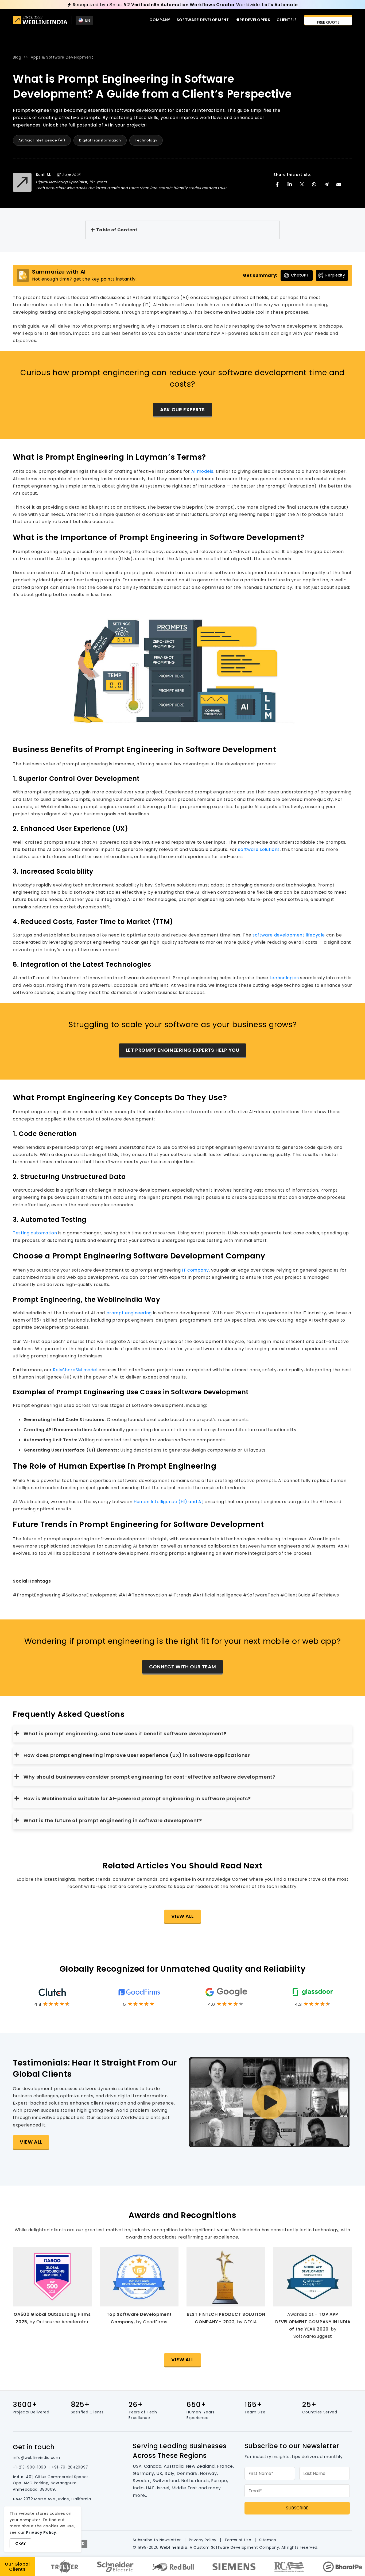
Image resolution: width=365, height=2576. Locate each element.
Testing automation (35, 1233)
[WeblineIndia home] (40, 21)
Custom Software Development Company (236, 2547)
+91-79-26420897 (70, 2467)
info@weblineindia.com (36, 2458)
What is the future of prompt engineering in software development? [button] (113, 1820)
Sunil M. (43, 175)
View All (183, 1916)
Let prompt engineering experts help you (183, 1050)
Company (160, 20)
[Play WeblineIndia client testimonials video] (269, 2102)
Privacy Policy (203, 2540)
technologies (284, 978)
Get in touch (34, 2447)
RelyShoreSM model (75, 1370)
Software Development (203, 20)
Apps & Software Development (62, 57)
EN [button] (88, 20)
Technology (146, 140)
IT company (195, 1270)
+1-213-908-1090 (30, 2467)
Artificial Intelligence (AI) (42, 140)
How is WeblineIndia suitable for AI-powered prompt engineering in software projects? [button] (137, 1798)
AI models (202, 471)
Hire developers (253, 20)
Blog (17, 57)
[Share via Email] (339, 184)
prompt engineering (129, 1313)
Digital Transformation (100, 140)
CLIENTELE (287, 20)
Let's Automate (280, 5)
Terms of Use (238, 2540)
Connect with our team (183, 1667)
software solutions (259, 849)
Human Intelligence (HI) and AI (168, 1502)
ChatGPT (300, 275)
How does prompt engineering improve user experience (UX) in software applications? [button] (137, 1755)
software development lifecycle (289, 935)
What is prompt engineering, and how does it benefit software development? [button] (125, 1734)
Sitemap (268, 2540)
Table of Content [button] (117, 230)
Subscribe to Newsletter (157, 2540)
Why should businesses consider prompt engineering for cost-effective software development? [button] (150, 1777)
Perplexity (335, 275)
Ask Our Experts (183, 410)
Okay (20, 2543)
